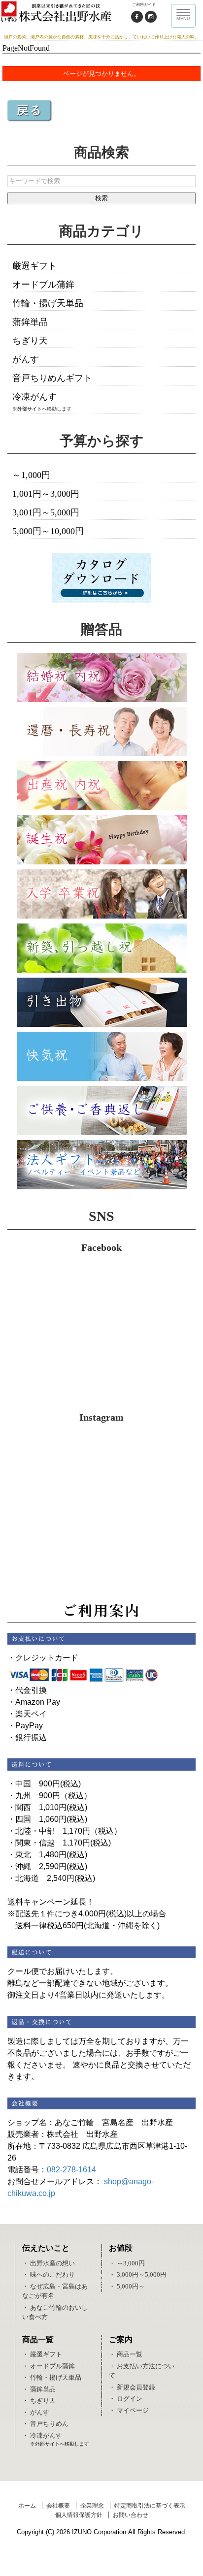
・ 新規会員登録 (132, 2387)
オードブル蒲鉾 (43, 285)
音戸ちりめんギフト (52, 378)
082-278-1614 (71, 2170)
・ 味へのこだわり (49, 2274)
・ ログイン (126, 2399)
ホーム (27, 2506)
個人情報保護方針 (79, 2515)
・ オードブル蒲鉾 (49, 2366)
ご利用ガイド (144, 5)
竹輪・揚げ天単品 (48, 303)
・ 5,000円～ (127, 2286)
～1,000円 (31, 475)
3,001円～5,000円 (46, 512)
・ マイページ (129, 2410)
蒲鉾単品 (30, 322)
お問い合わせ (131, 2515)
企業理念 (92, 2506)
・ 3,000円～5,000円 (138, 2274)
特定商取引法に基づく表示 (150, 2506)
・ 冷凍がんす (42, 2435)
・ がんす (36, 2412)
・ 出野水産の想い (49, 2263)
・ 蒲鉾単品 (39, 2389)
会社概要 (58, 2506)
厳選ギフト (34, 266)
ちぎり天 (30, 341)
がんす (26, 359)
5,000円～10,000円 (48, 531)
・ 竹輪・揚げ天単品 (52, 2377)
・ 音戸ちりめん (45, 2424)
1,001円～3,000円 (46, 494)
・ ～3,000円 (127, 2263)
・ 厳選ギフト (42, 2354)
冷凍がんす (34, 397)
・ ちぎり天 (39, 2401)
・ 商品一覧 (126, 2354)
